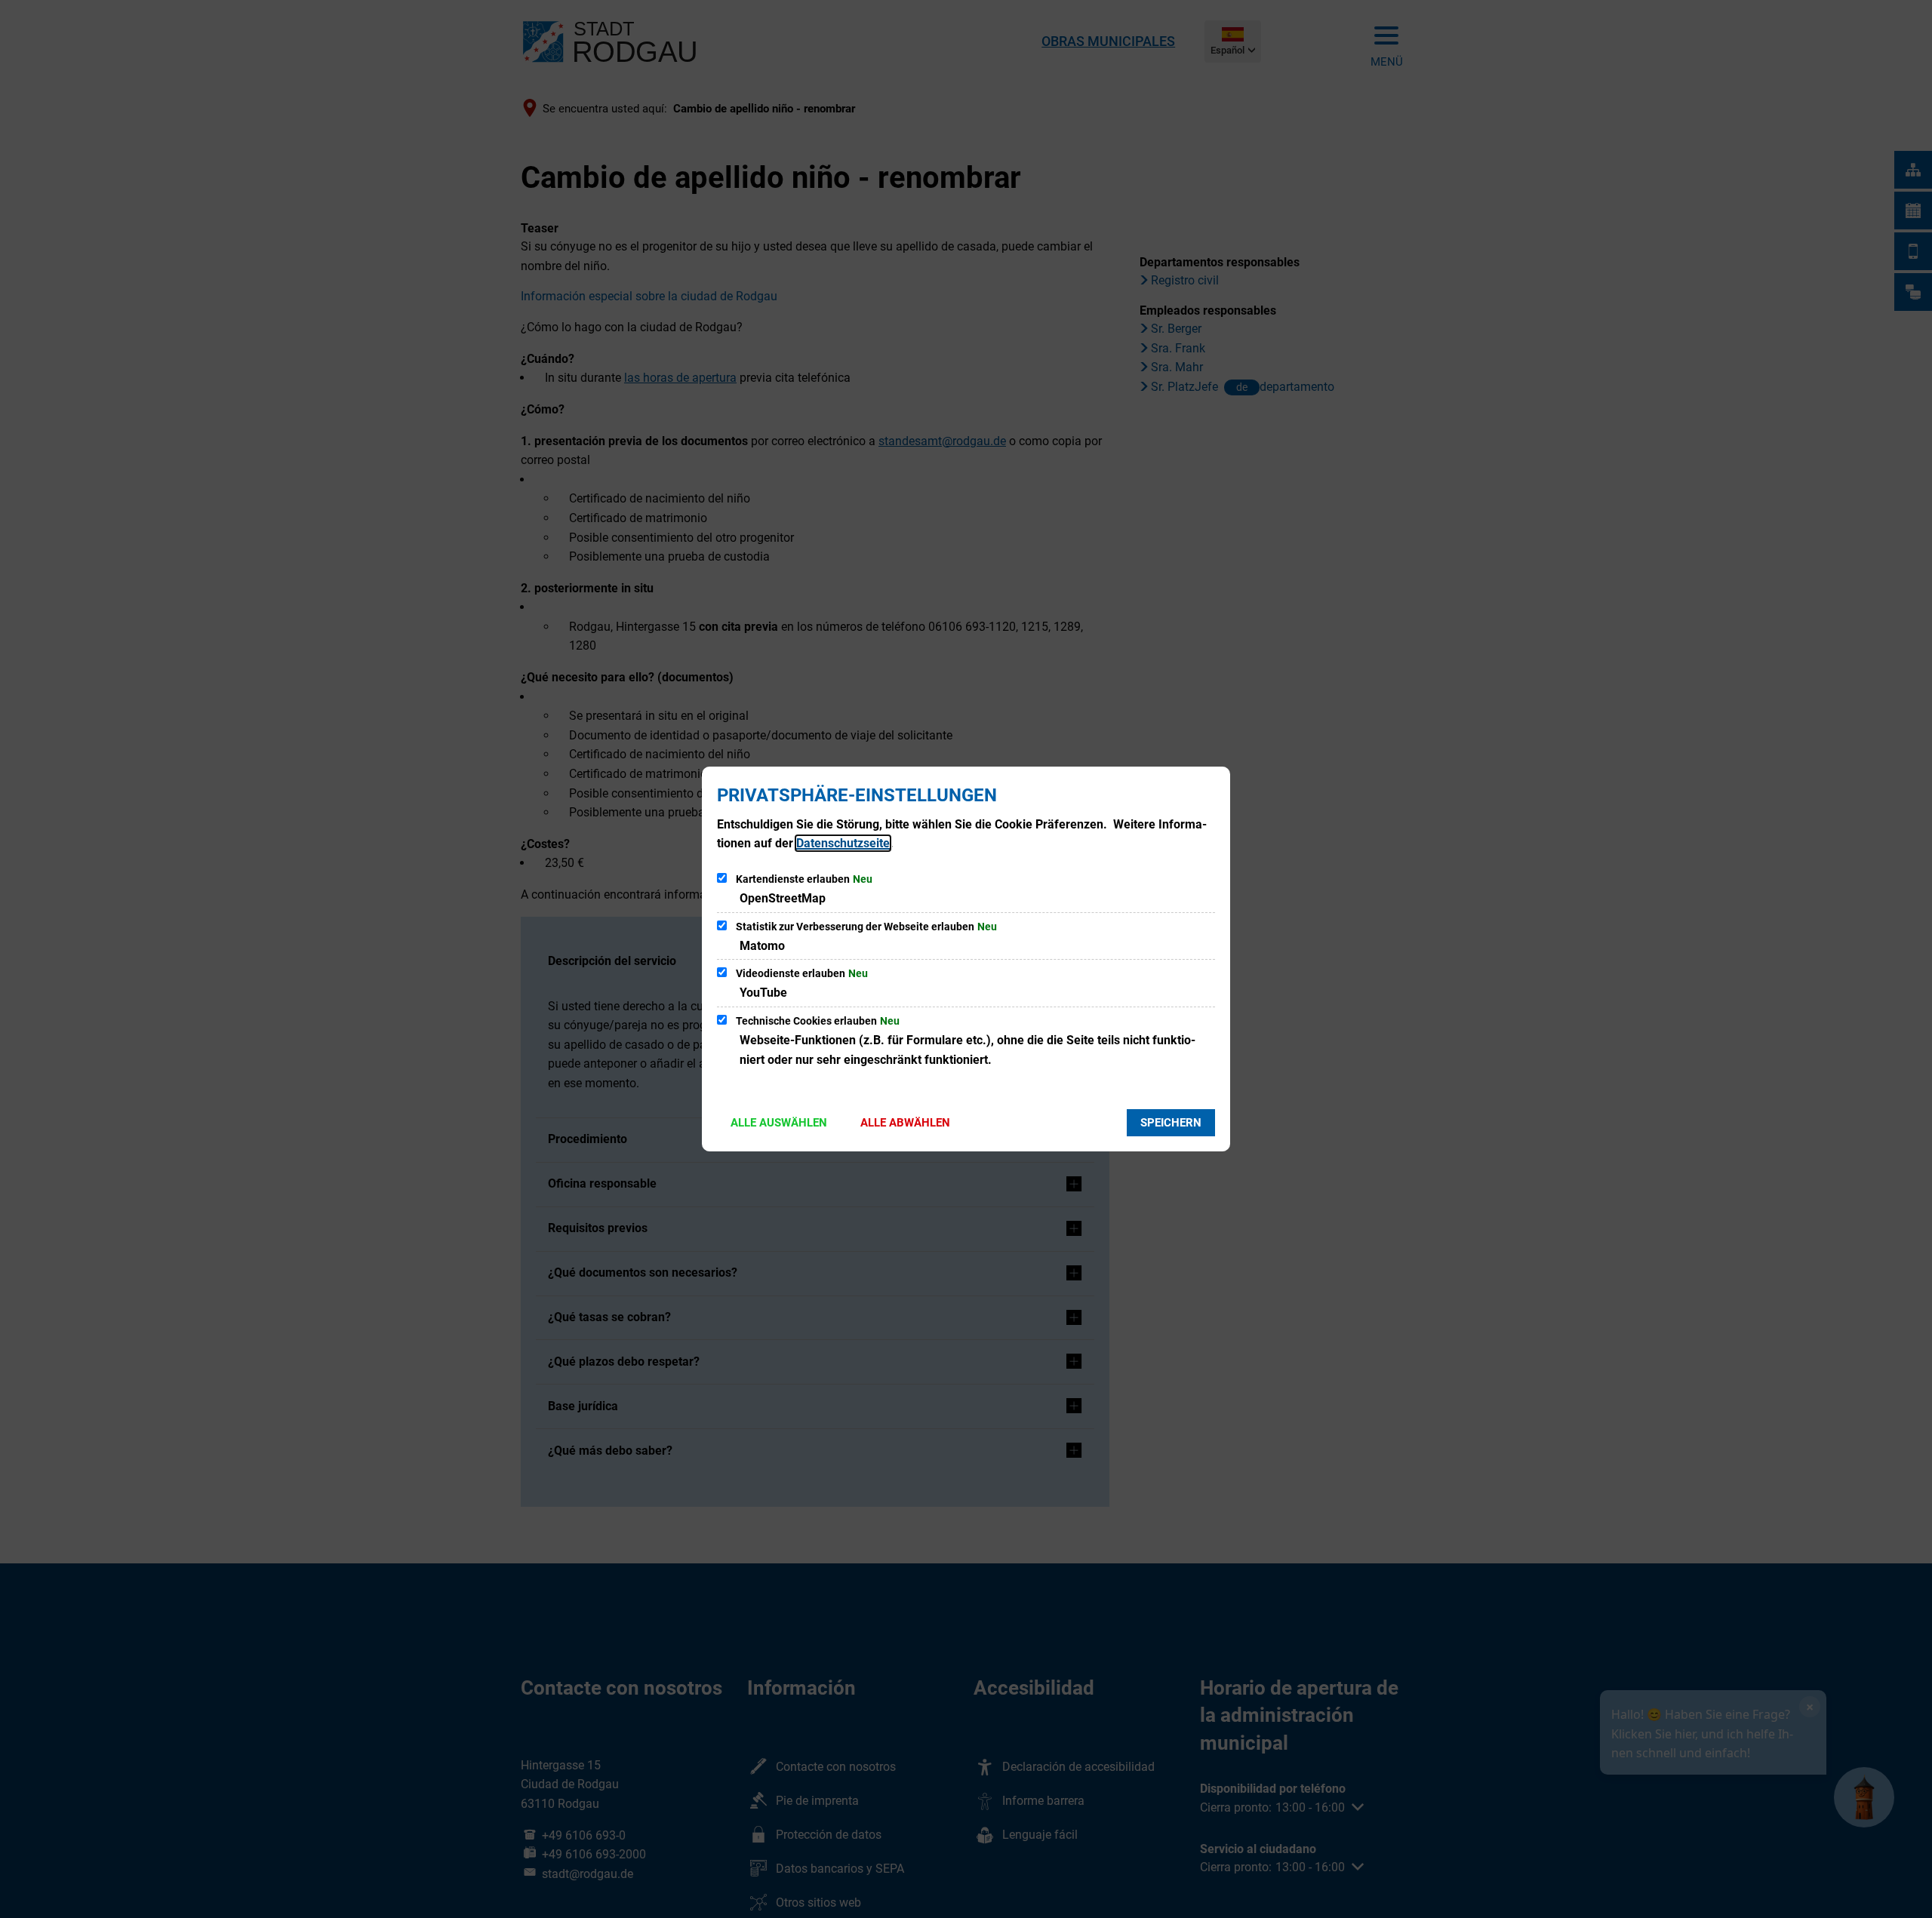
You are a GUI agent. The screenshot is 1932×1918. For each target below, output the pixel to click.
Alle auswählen (779, 1123)
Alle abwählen (905, 1123)
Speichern (1171, 1123)
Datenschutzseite (843, 843)
